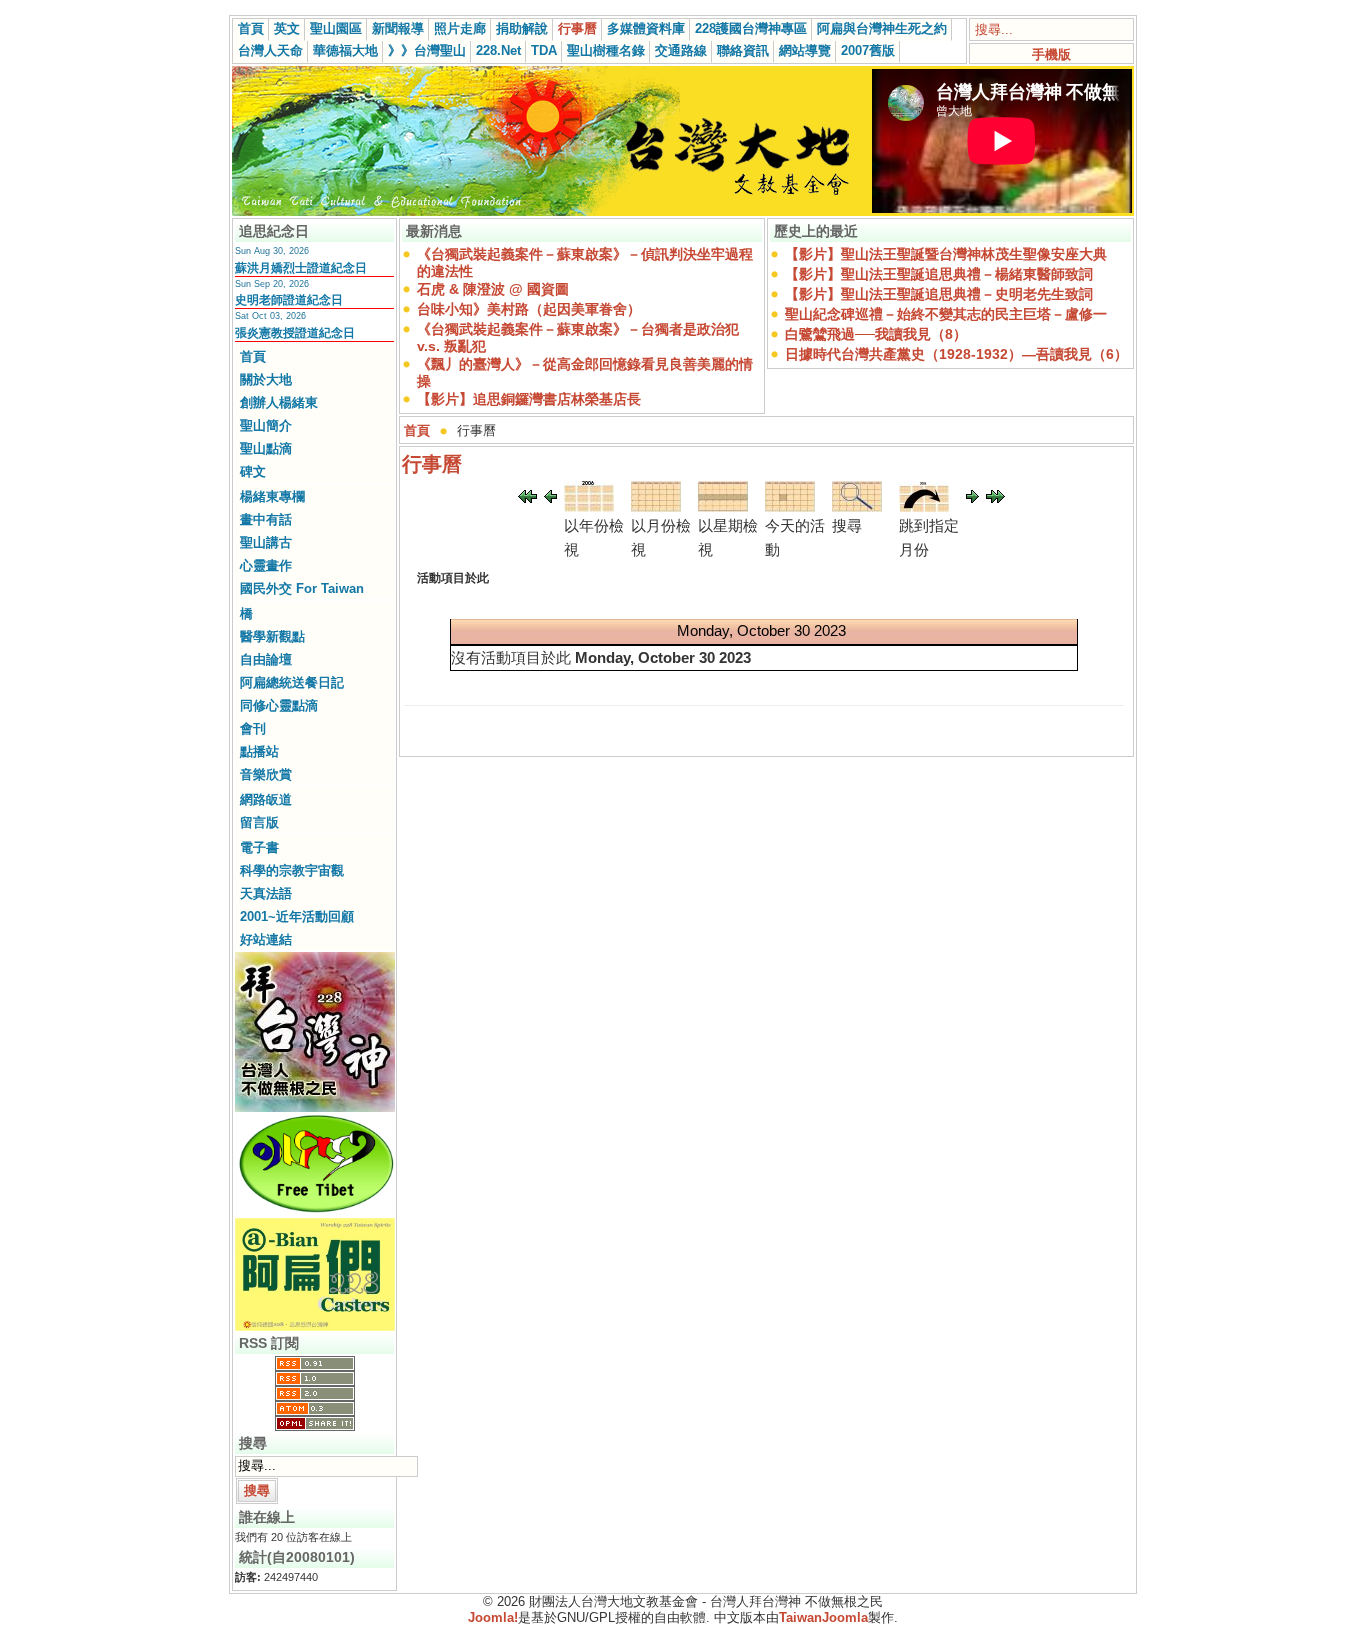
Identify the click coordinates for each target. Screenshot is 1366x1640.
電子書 (259, 847)
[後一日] (972, 497)
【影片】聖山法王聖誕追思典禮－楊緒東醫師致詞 (939, 274)
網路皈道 (266, 799)
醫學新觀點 (272, 636)
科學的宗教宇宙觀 (292, 870)
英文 (287, 28)
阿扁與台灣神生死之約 (882, 28)
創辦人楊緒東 (279, 402)
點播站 (259, 751)
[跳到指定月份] (924, 506)
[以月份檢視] (656, 506)
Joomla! (493, 1617)
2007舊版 (868, 50)
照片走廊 (460, 28)
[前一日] (550, 497)
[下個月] (995, 497)
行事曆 (577, 28)
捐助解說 (522, 28)
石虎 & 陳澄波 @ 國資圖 (493, 289)
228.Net (498, 50)
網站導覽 (805, 50)
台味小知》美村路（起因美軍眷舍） (529, 309)
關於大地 (266, 379)
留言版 (259, 822)
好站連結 (266, 939)
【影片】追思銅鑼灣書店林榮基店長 (529, 399)
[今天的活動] (790, 506)
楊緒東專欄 (272, 496)
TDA (544, 50)
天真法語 (266, 893)
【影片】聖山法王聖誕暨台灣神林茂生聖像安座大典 (946, 254)
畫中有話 (266, 519)
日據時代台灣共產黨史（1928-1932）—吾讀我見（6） (956, 354)
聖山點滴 (266, 448)
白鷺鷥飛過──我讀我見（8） (876, 334)
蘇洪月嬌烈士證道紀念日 (301, 268)
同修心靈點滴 (279, 705)
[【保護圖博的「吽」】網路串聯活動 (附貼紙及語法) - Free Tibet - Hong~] (315, 1212)
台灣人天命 (270, 50)
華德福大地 (345, 50)
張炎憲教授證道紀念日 (295, 333)
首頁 (251, 28)
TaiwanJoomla (823, 1617)
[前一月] (527, 497)
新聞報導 (398, 28)
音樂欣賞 (266, 774)
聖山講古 (266, 542)
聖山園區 (336, 28)
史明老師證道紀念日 (289, 300)
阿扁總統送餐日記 (292, 682)
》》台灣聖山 (427, 50)
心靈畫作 (266, 565)
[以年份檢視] (589, 506)
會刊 (253, 728)
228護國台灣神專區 (751, 28)
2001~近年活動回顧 (297, 916)
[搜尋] (857, 506)
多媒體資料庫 (646, 28)
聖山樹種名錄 (606, 50)
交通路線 (681, 50)
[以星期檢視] (723, 506)
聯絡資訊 (743, 50)
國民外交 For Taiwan (302, 588)
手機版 (1051, 54)
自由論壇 (266, 659)
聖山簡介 (266, 425)
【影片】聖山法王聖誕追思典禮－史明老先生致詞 (939, 294)
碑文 (253, 471)
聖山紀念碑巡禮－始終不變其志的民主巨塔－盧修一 (946, 314)
